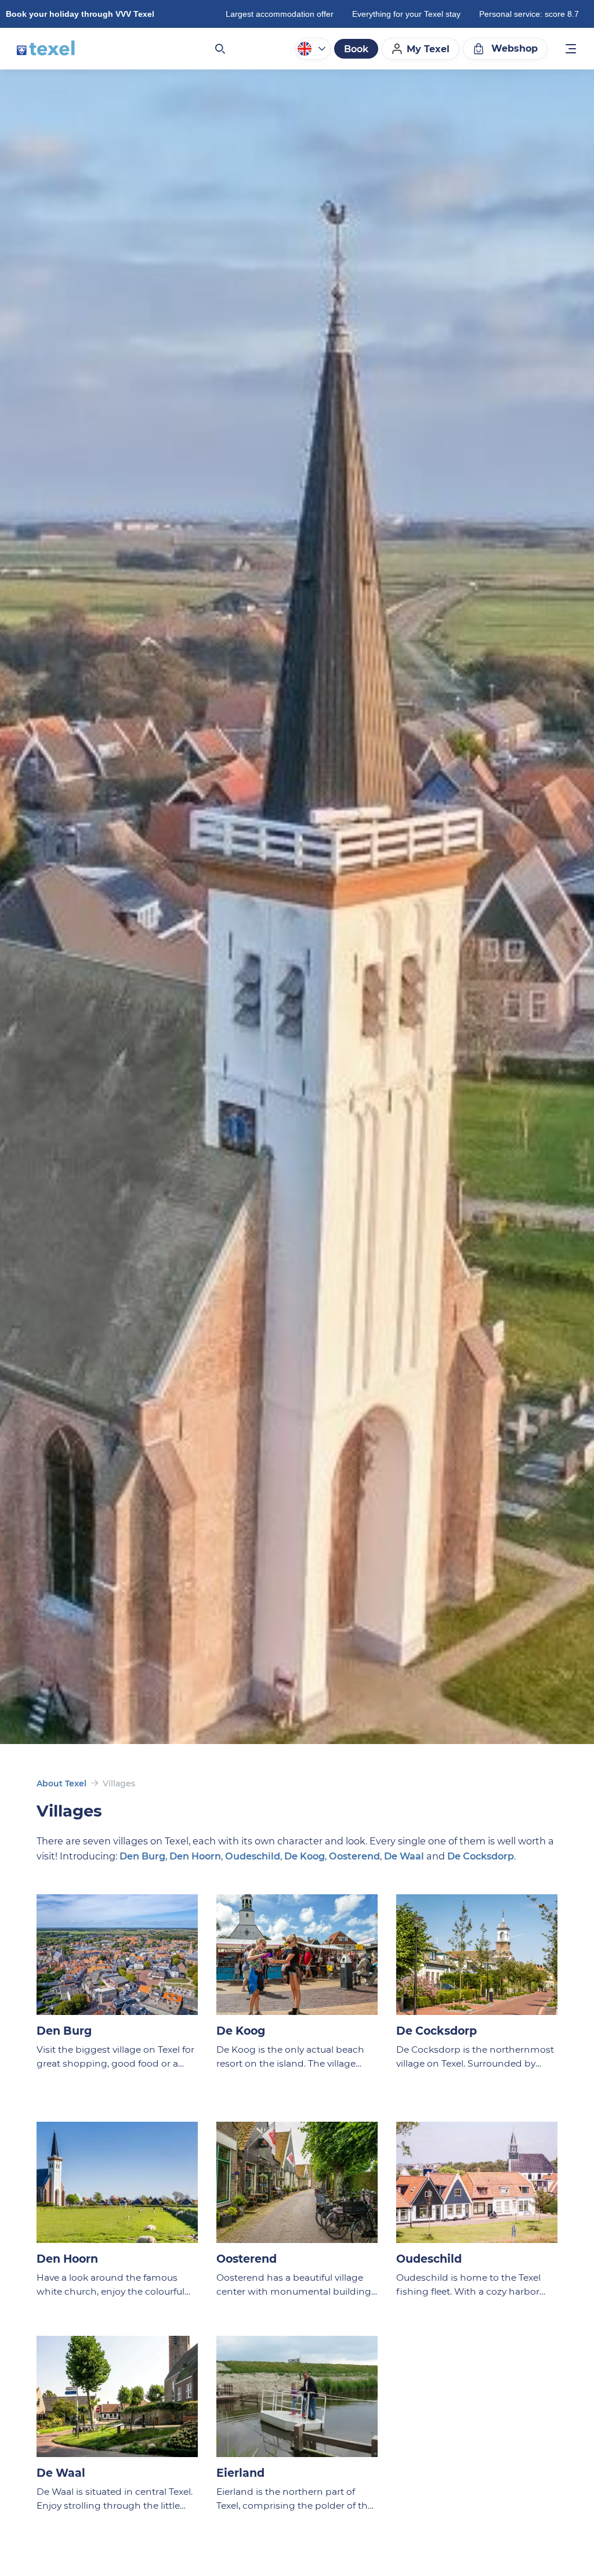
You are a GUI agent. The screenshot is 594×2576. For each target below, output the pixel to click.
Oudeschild (253, 1856)
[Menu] (571, 50)
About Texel (61, 1783)
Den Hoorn (195, 1856)
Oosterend (354, 1856)
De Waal (404, 1856)
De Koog (305, 1856)
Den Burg (142, 1856)
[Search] (219, 49)
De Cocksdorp (481, 1856)
